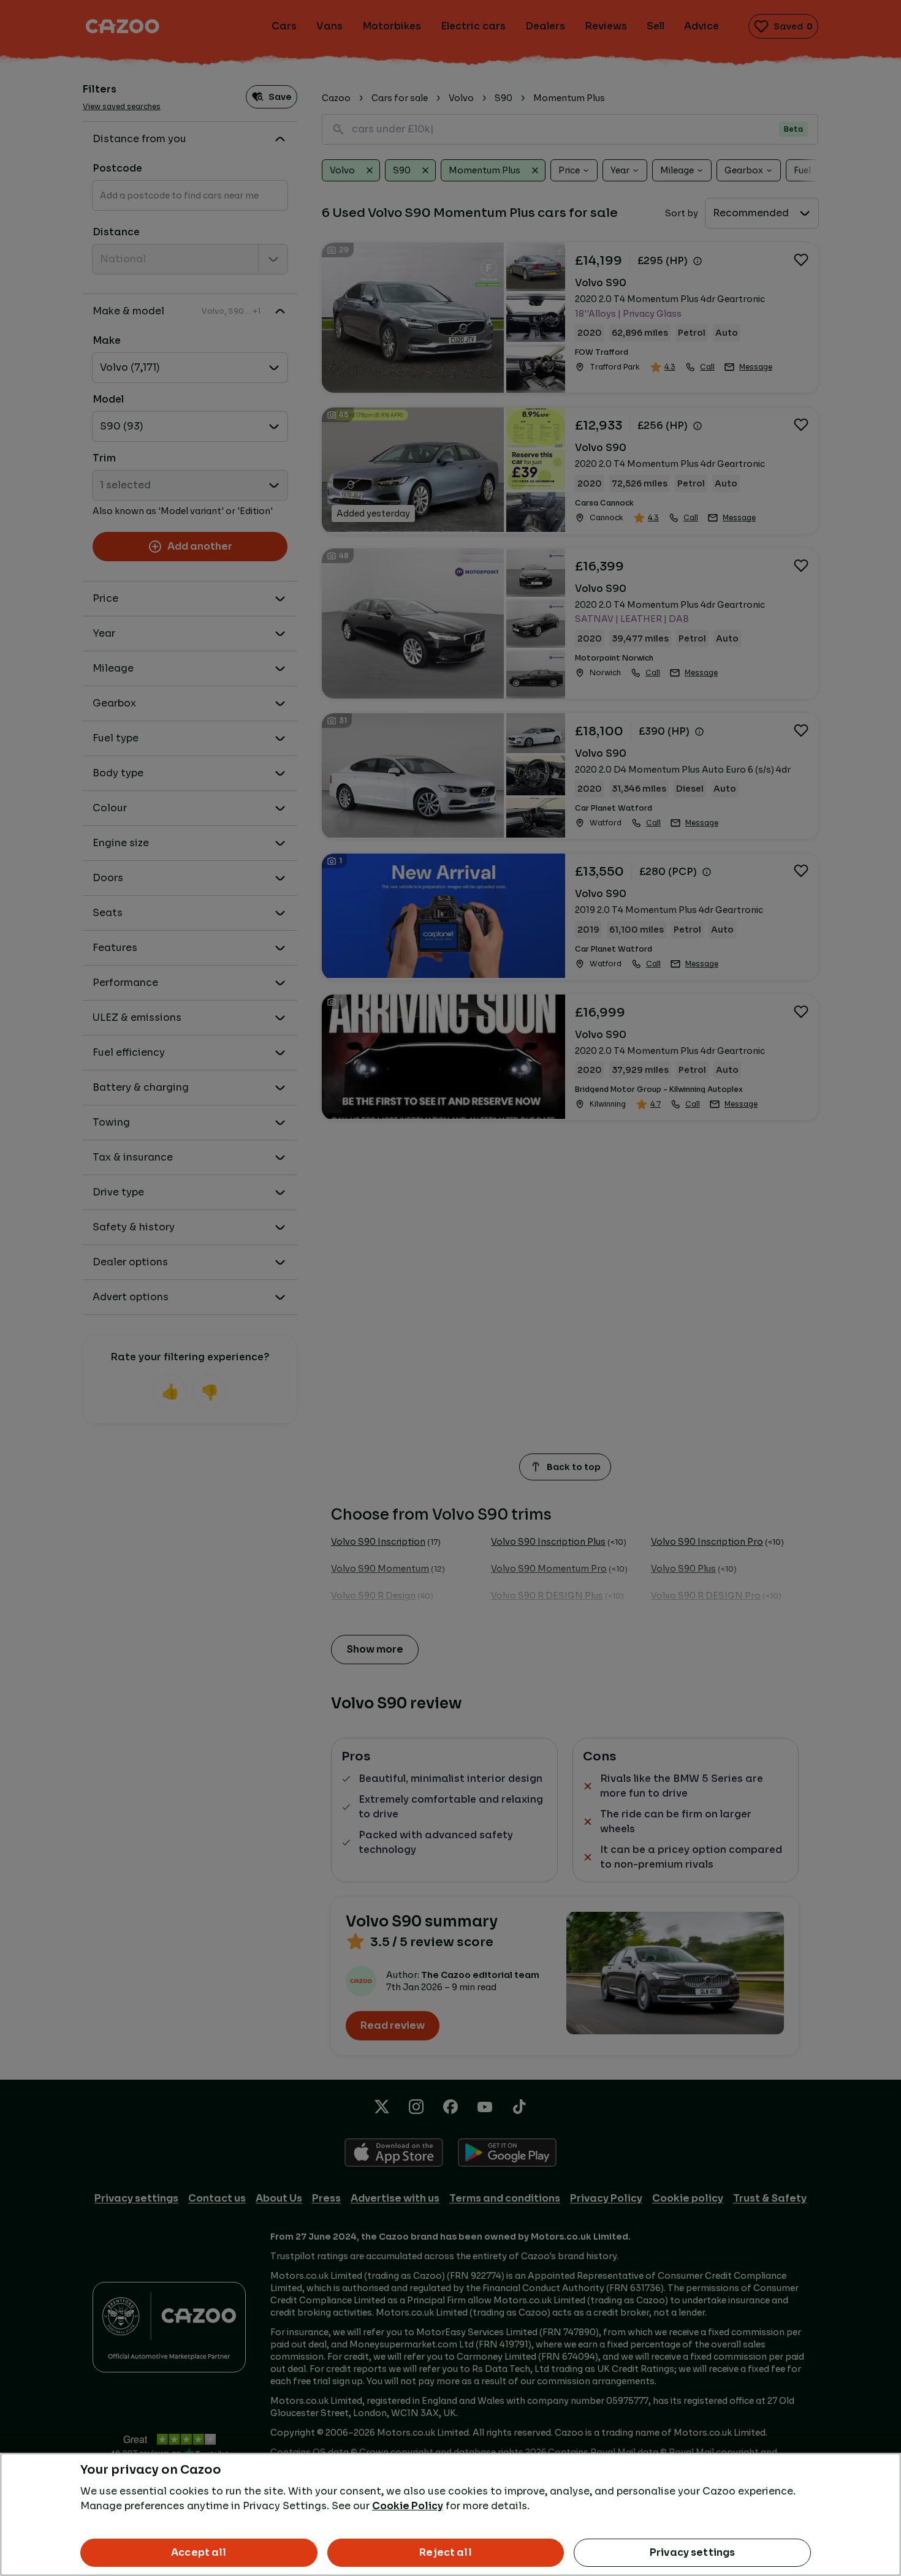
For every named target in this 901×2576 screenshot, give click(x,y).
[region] (450, 2514)
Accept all (199, 2552)
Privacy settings (693, 2552)
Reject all (446, 2552)
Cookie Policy (408, 2506)
